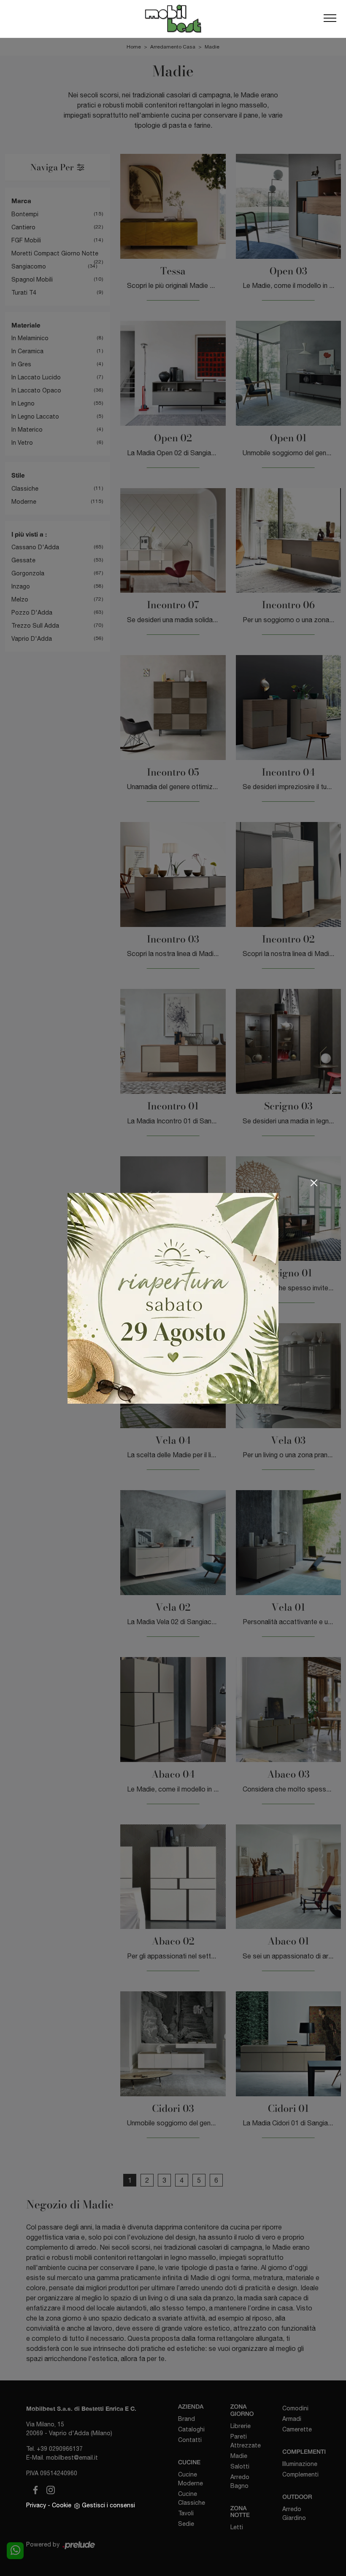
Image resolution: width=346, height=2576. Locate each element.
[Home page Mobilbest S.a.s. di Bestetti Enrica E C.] (173, 19)
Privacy (36, 2505)
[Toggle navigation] (330, 19)
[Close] (314, 1183)
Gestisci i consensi (108, 2505)
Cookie (62, 2505)
